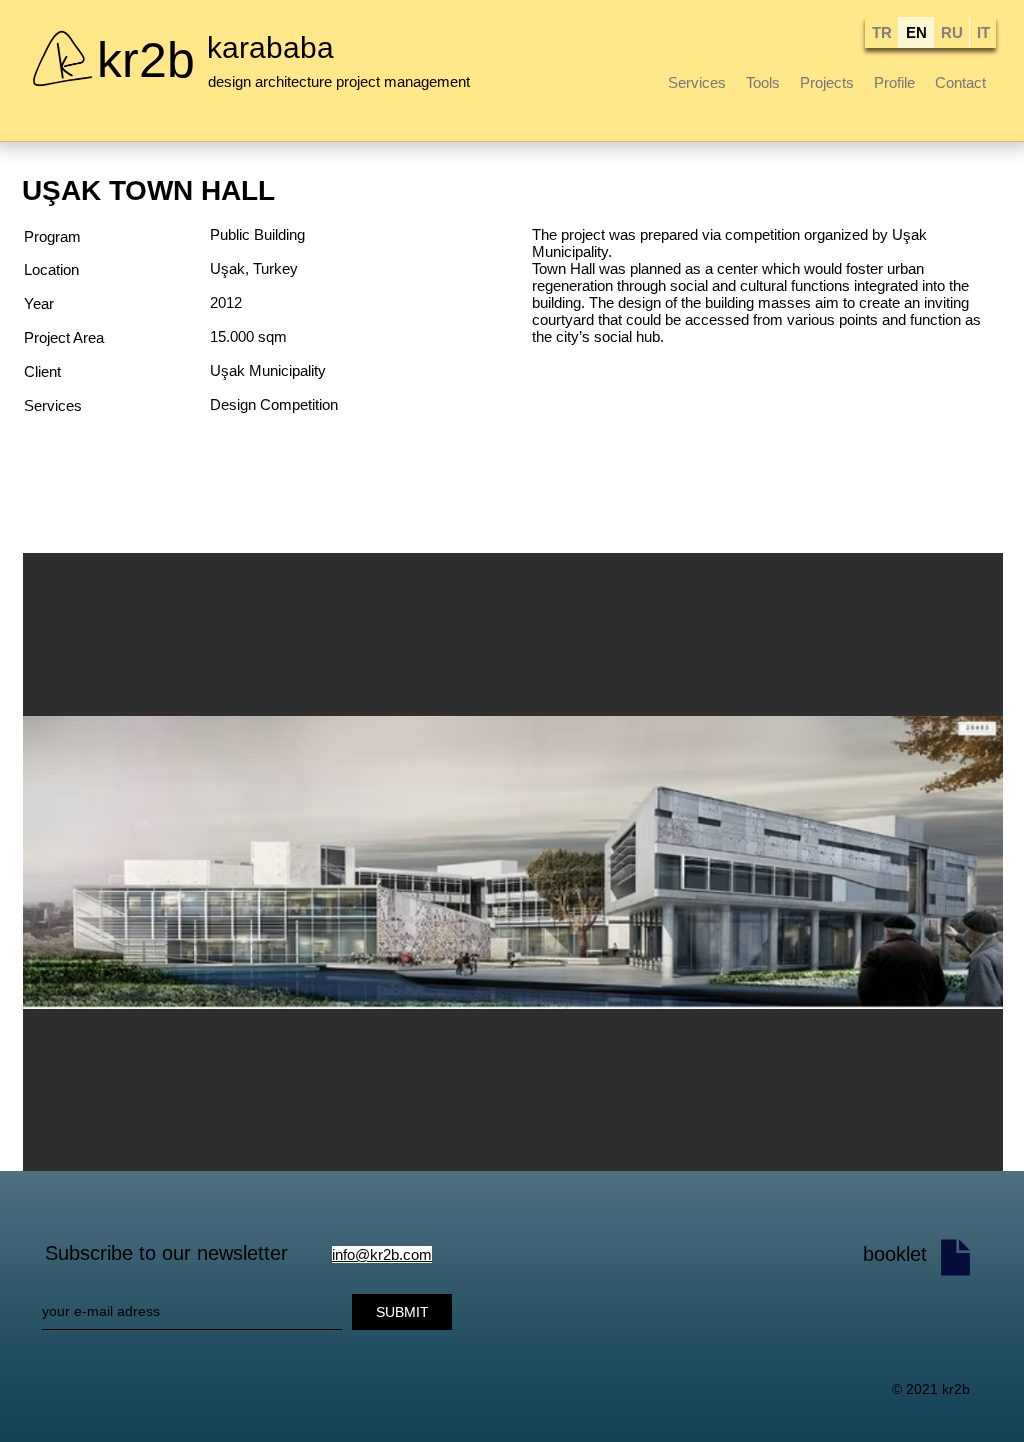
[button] (513, 862)
